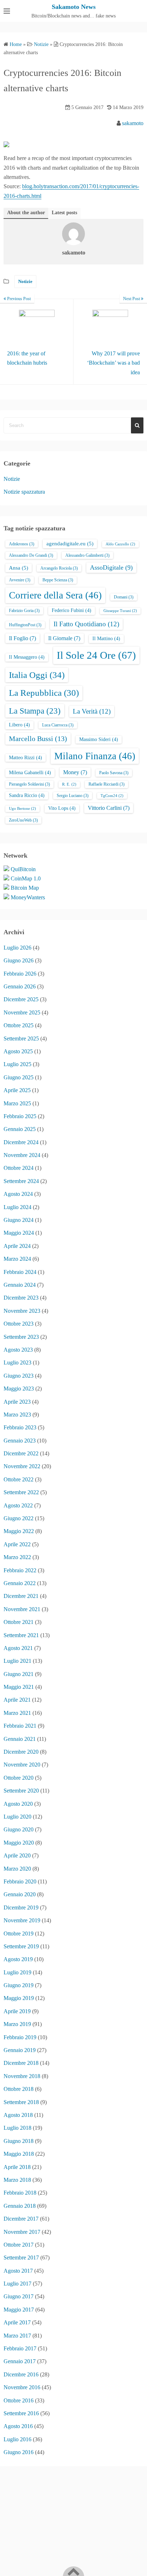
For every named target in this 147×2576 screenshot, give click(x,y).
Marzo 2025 (17, 1103)
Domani (124, 597)
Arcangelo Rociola (59, 568)
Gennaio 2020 (20, 1894)
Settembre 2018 (21, 2102)
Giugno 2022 (19, 1518)
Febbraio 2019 (20, 2037)
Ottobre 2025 (19, 1025)
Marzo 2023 (17, 1415)
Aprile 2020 (17, 1855)
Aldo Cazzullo (120, 544)
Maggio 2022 (19, 1531)
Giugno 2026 (19, 960)
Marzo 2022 (17, 1557)
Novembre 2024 (22, 1155)
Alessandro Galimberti (87, 555)
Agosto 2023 (18, 1350)
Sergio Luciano (73, 796)
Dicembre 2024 (21, 1142)
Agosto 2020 (18, 1804)
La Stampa (35, 711)
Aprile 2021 (17, 1700)
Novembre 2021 (22, 1609)
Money (75, 772)
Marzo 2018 (17, 2180)
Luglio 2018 (17, 2128)
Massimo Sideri (99, 739)
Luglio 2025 (17, 1064)
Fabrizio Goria (24, 611)
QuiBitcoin (23, 869)
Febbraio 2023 (20, 1427)
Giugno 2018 (19, 2141)
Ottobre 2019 (19, 1934)
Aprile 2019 (17, 2011)
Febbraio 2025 (20, 1116)
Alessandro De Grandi (31, 555)
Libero (19, 725)
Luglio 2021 (17, 1661)
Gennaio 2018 (20, 2206)
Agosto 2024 (18, 1194)
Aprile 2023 (17, 1402)
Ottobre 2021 (19, 1622)
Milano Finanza (95, 756)
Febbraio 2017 (20, 2348)
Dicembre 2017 (21, 2219)
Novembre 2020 (22, 1765)
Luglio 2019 (17, 1972)
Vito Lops (62, 808)
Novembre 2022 (22, 1466)
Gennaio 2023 (20, 1441)
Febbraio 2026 (20, 974)
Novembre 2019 (22, 1920)
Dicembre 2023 (21, 1298)
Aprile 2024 (17, 1246)
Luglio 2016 (17, 2439)
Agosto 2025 (18, 1051)
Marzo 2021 (17, 1713)
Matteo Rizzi (26, 758)
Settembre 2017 (21, 2258)
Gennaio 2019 (20, 2050)
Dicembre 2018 (21, 2063)
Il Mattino (106, 639)
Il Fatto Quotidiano (86, 624)
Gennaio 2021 (20, 1739)
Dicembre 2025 (21, 999)
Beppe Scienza (58, 580)
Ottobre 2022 (19, 1479)
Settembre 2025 (21, 1038)
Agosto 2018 (18, 2115)
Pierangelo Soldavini (29, 784)
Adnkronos (22, 544)
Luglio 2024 (17, 1207)
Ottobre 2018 (19, 2089)
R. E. (69, 784)
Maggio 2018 (19, 2154)
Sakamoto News (74, 7)
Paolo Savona (114, 773)
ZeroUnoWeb (23, 820)
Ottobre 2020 (19, 1778)
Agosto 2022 (18, 1505)
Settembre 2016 (21, 2413)
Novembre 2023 (22, 1311)
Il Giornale (64, 638)
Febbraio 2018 (20, 2193)
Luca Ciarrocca (58, 725)
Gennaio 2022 (20, 1583)
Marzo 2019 (17, 2024)
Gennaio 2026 (20, 986)
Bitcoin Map (25, 888)
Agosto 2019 (18, 1959)
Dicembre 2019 (21, 1907)
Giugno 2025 (19, 1077)
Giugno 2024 (19, 1220)
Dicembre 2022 (21, 1453)
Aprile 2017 (17, 2322)
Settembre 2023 (21, 1337)
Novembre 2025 (22, 1012)
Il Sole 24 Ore (96, 655)
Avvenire (20, 580)
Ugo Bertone (22, 809)
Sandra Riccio (27, 795)
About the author (26, 213)
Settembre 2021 (21, 1635)
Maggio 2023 (19, 1389)
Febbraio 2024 (20, 1272)
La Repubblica (44, 693)
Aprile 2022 (17, 1544)
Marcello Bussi (38, 739)
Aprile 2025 (17, 1090)
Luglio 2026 (17, 948)
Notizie (25, 281)
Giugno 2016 (19, 2452)
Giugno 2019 (19, 1985)
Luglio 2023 (17, 1362)
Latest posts (64, 213)
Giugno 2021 (19, 1674)
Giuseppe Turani (120, 611)
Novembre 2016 (22, 2387)
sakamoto (133, 123)
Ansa (19, 568)
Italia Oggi (37, 675)
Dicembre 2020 (21, 1752)
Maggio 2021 (19, 1687)
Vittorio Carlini (109, 808)
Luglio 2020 (17, 1817)
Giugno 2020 (19, 1829)
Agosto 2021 (18, 1648)
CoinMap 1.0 (26, 878)
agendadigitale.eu (70, 544)
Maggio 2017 (19, 2310)
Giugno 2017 (19, 2296)
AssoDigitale (111, 567)
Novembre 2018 (22, 2076)
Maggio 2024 (19, 1233)
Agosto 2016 (18, 2426)
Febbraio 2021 (20, 1726)
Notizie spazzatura (24, 492)
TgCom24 (112, 796)
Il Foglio (22, 638)
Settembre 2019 (21, 1946)
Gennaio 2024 (20, 1285)
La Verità (92, 711)
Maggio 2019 (19, 1998)
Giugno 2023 (19, 1376)
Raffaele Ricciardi (107, 784)
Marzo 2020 (17, 1869)
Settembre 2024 (21, 1181)
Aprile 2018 (17, 2167)
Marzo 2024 (17, 1259)
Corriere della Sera (55, 595)
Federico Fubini (72, 610)
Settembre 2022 (21, 1492)
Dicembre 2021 (21, 1596)
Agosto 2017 (18, 2271)
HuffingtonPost (25, 625)
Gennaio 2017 (20, 2361)
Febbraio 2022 (20, 1570)
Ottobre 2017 (19, 2245)
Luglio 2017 (17, 2284)
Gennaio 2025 (20, 1129)
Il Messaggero (27, 657)
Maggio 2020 (19, 1843)
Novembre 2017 (22, 2232)
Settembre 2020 (21, 1791)
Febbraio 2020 (20, 1881)
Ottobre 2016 (19, 2400)
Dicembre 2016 (21, 2374)
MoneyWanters (28, 897)
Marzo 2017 (17, 2336)
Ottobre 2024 (19, 1168)
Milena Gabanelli (30, 773)
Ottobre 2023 (19, 1324)
